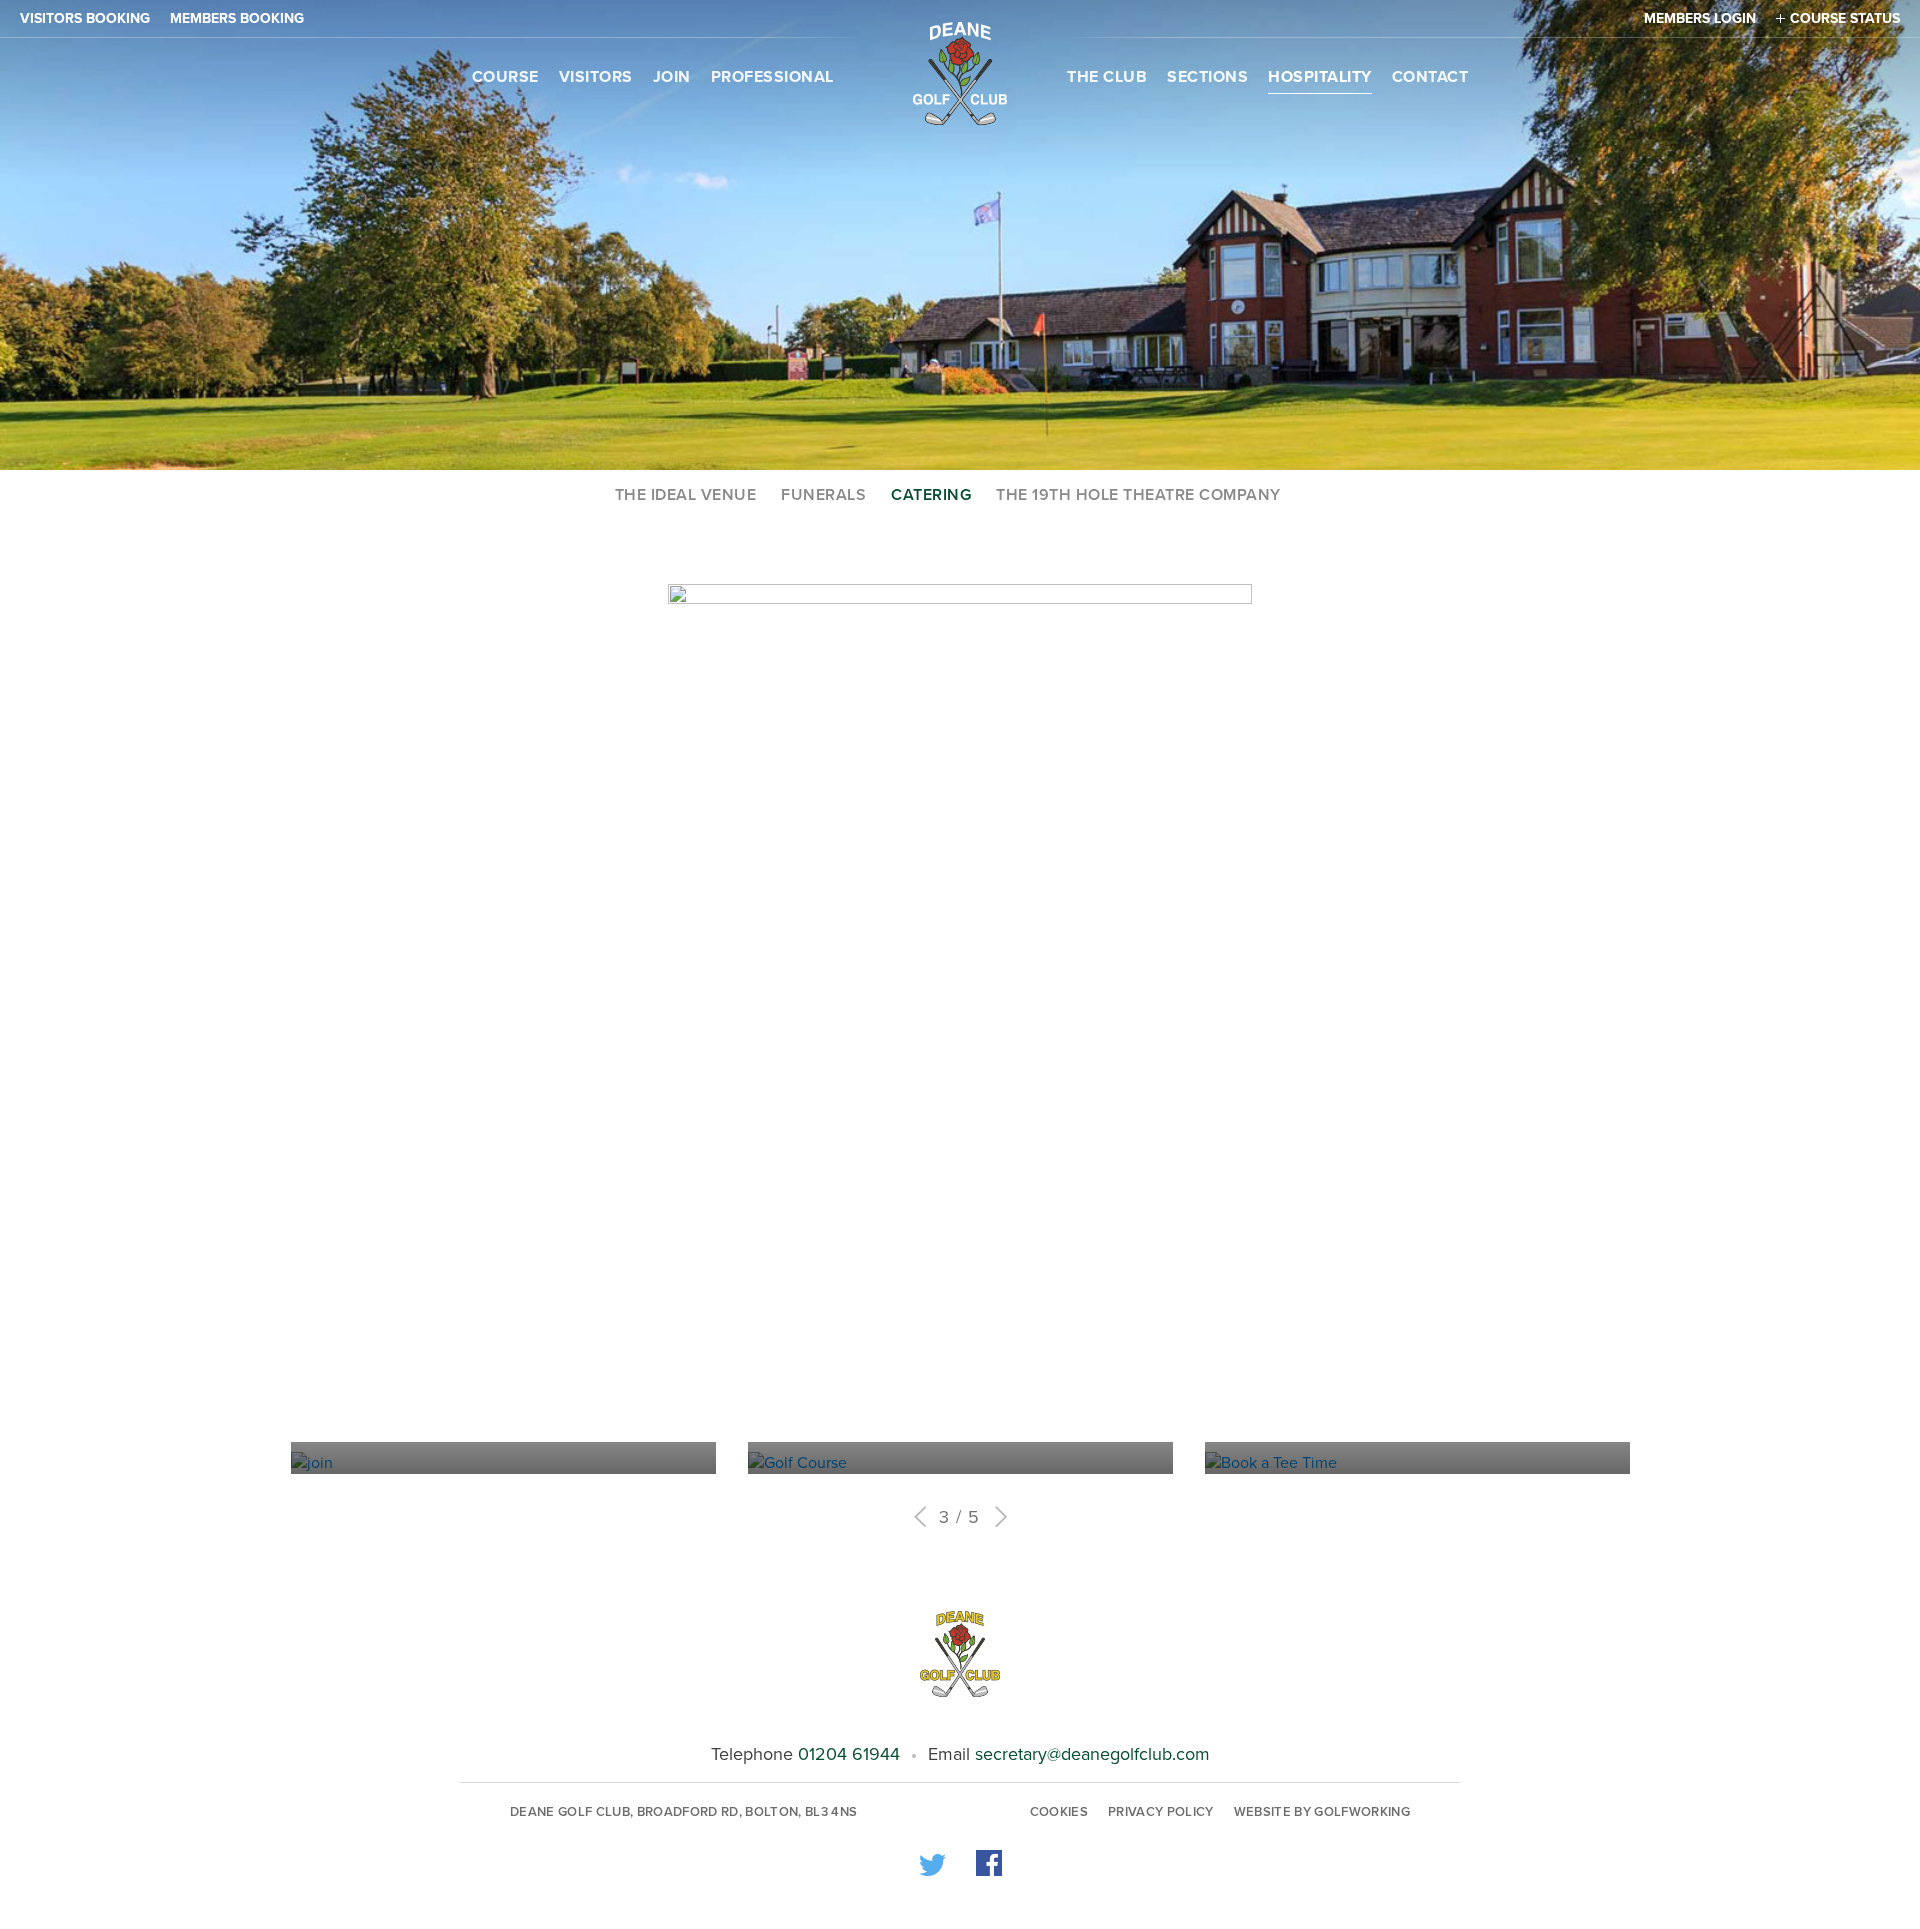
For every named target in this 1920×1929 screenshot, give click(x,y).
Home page (960, 73)
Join (672, 77)
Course (505, 77)
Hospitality (1320, 77)
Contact (1430, 77)
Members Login (1700, 18)
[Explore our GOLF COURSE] (753, 1463)
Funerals (823, 495)
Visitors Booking (85, 18)
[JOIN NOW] (296, 1463)
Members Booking (237, 18)
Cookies (1059, 1812)
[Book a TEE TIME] (1210, 1463)
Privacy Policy (1161, 1812)
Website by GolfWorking (1322, 1812)
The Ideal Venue (686, 495)
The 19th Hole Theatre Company (1138, 495)
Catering (931, 495)
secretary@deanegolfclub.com (1092, 1754)
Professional (772, 77)
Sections (1207, 77)
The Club (1107, 77)
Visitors (596, 77)
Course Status (1845, 18)
